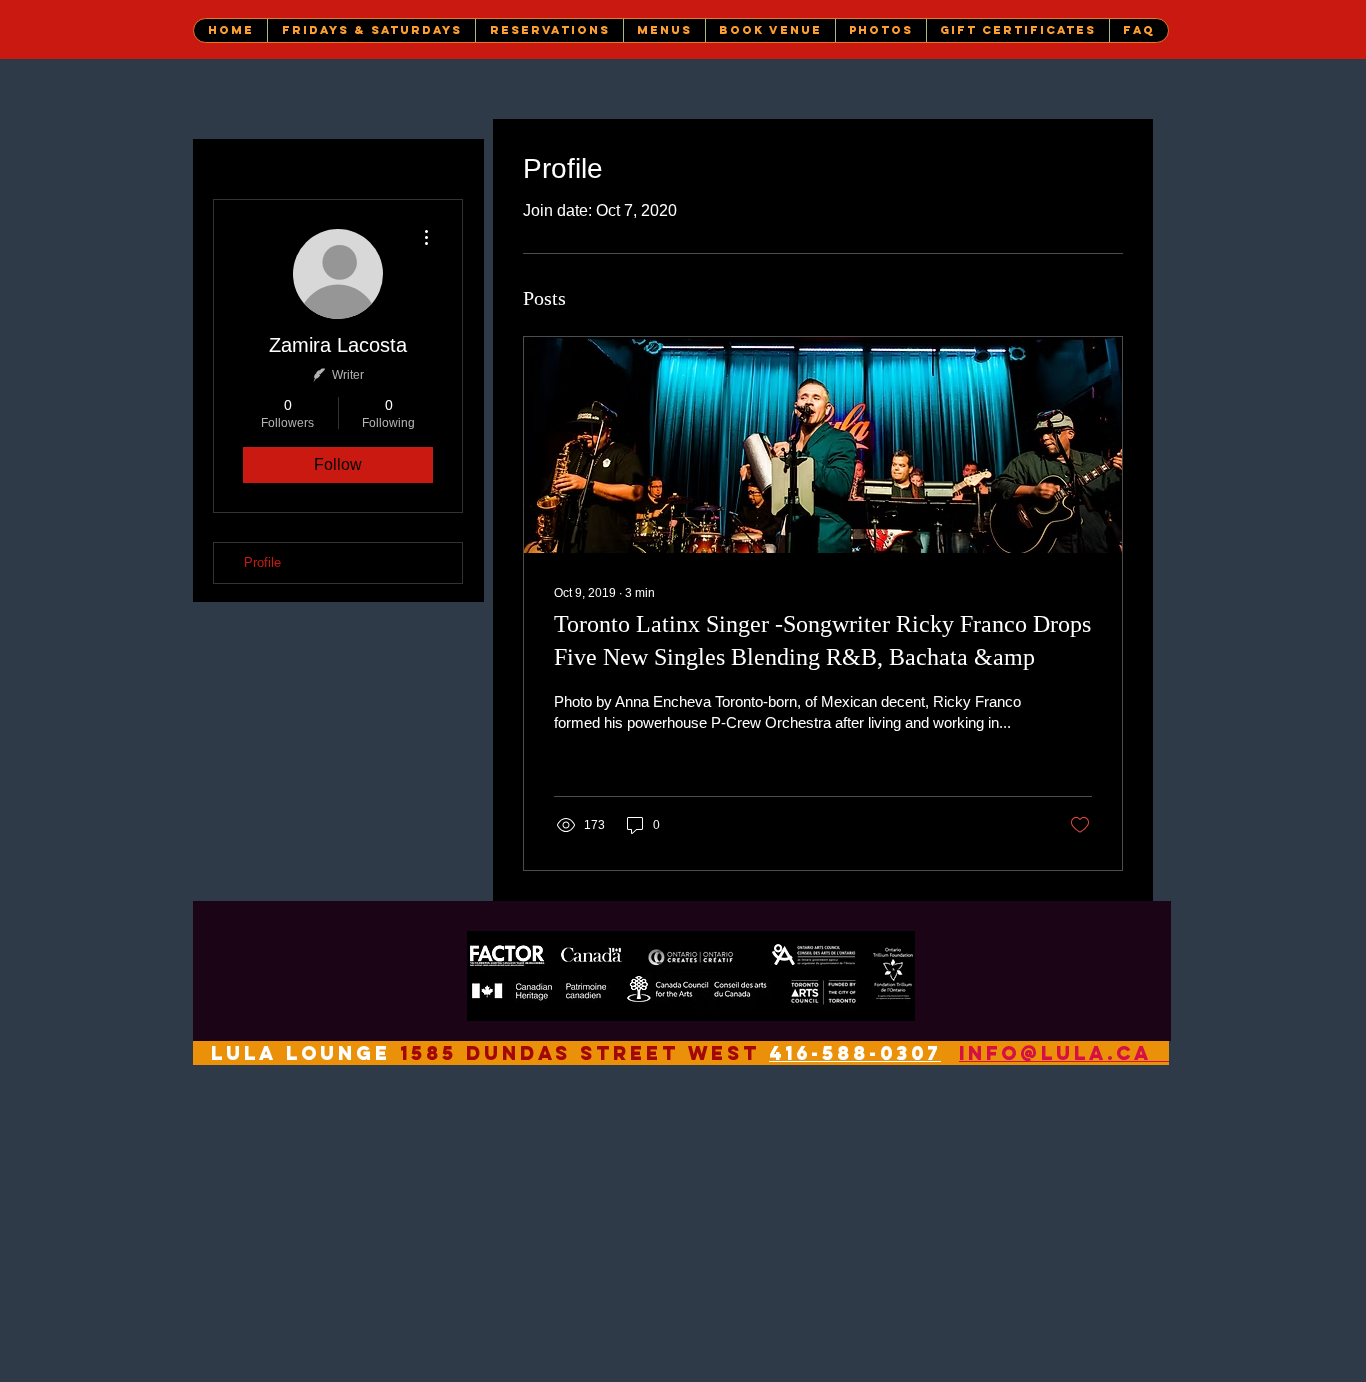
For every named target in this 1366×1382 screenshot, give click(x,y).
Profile (262, 562)
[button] (371, 30)
